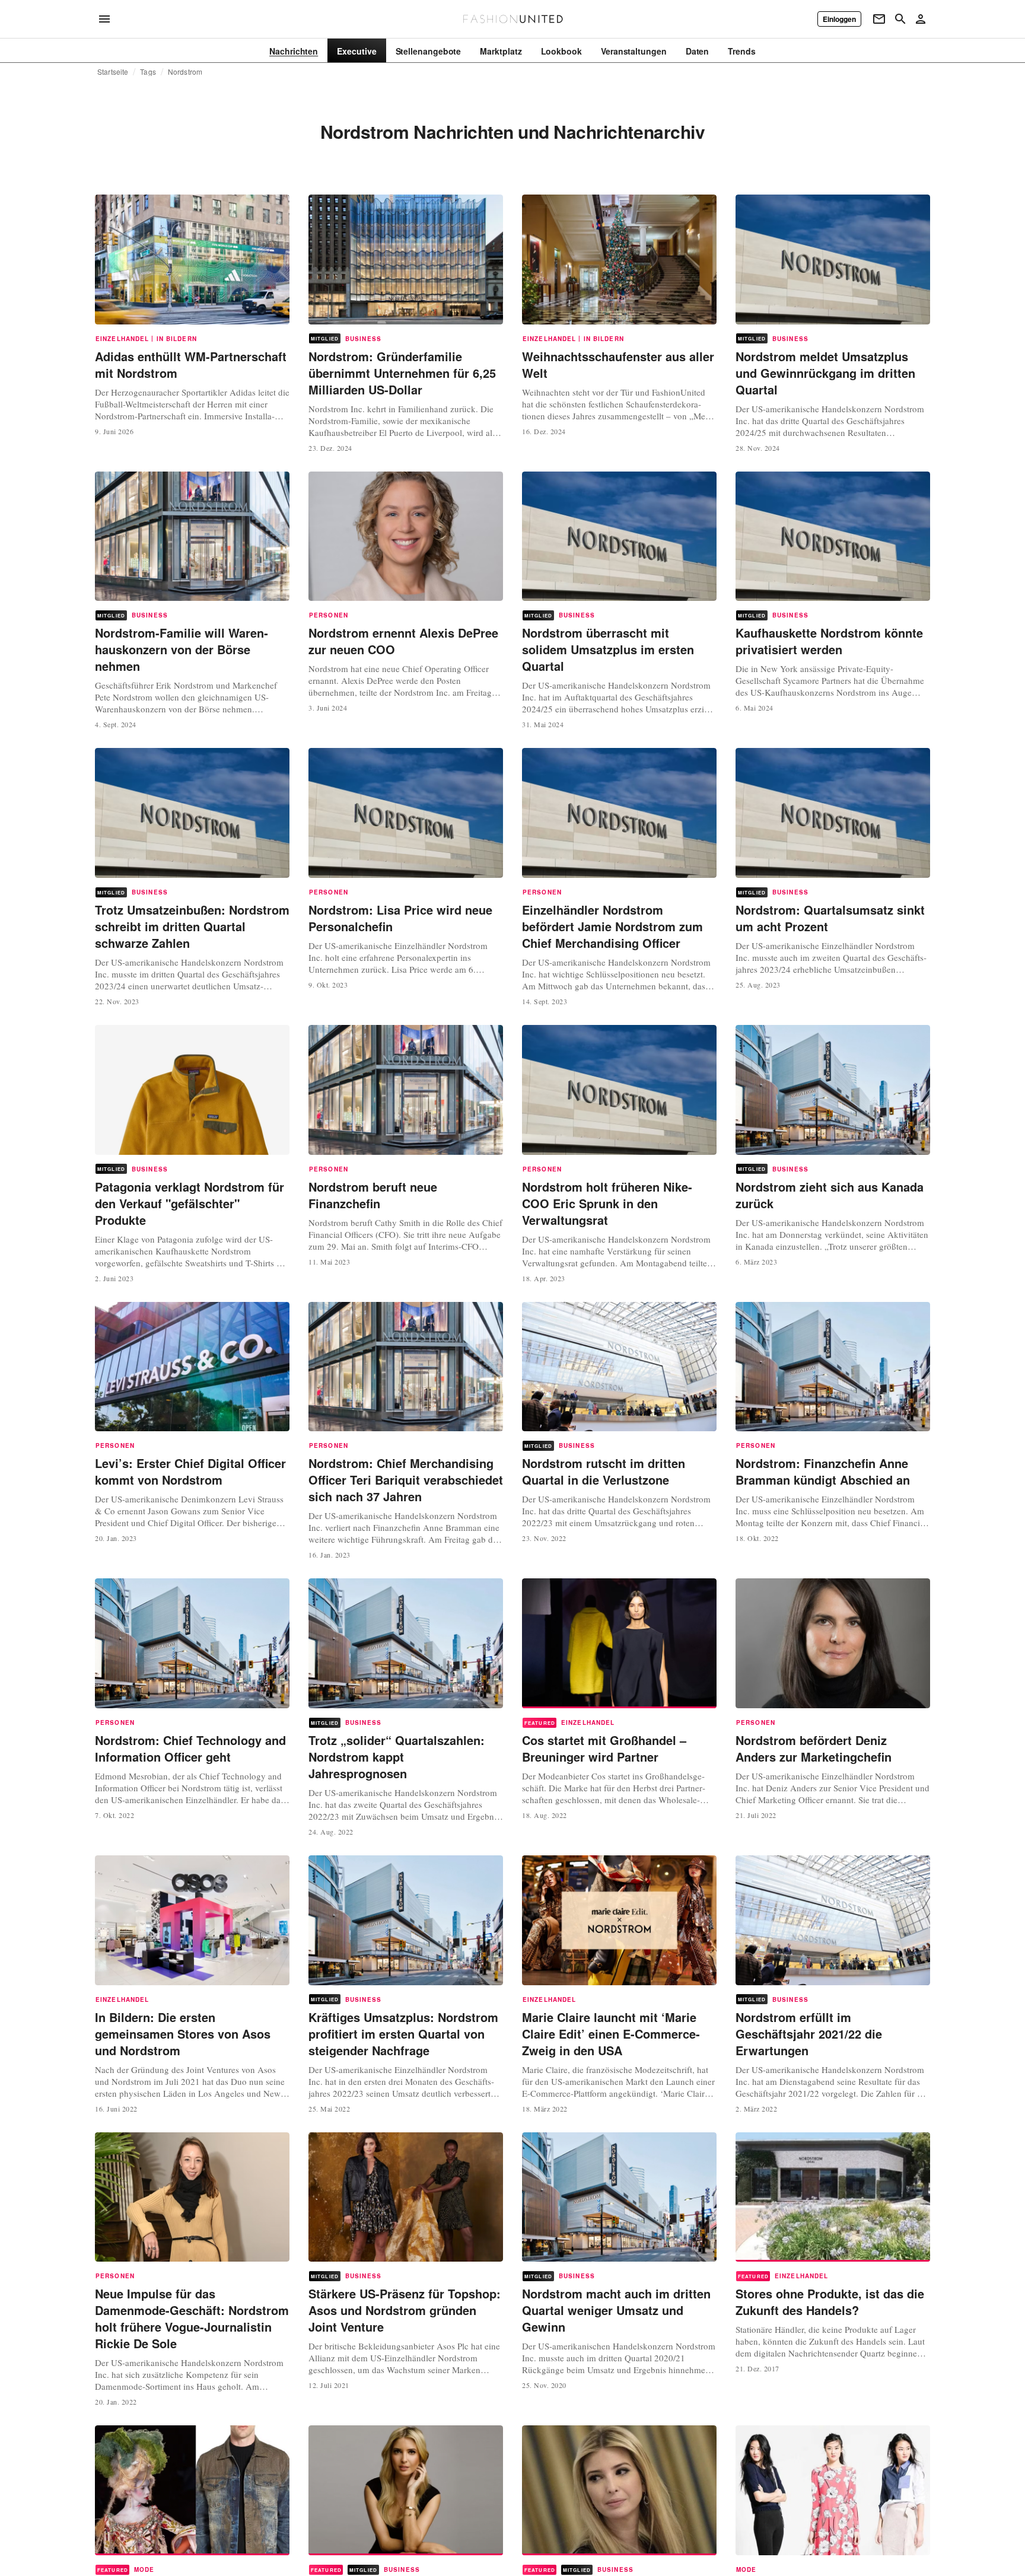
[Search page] (900, 19)
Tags (148, 72)
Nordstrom (185, 72)
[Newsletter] (879, 19)
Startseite (113, 72)
